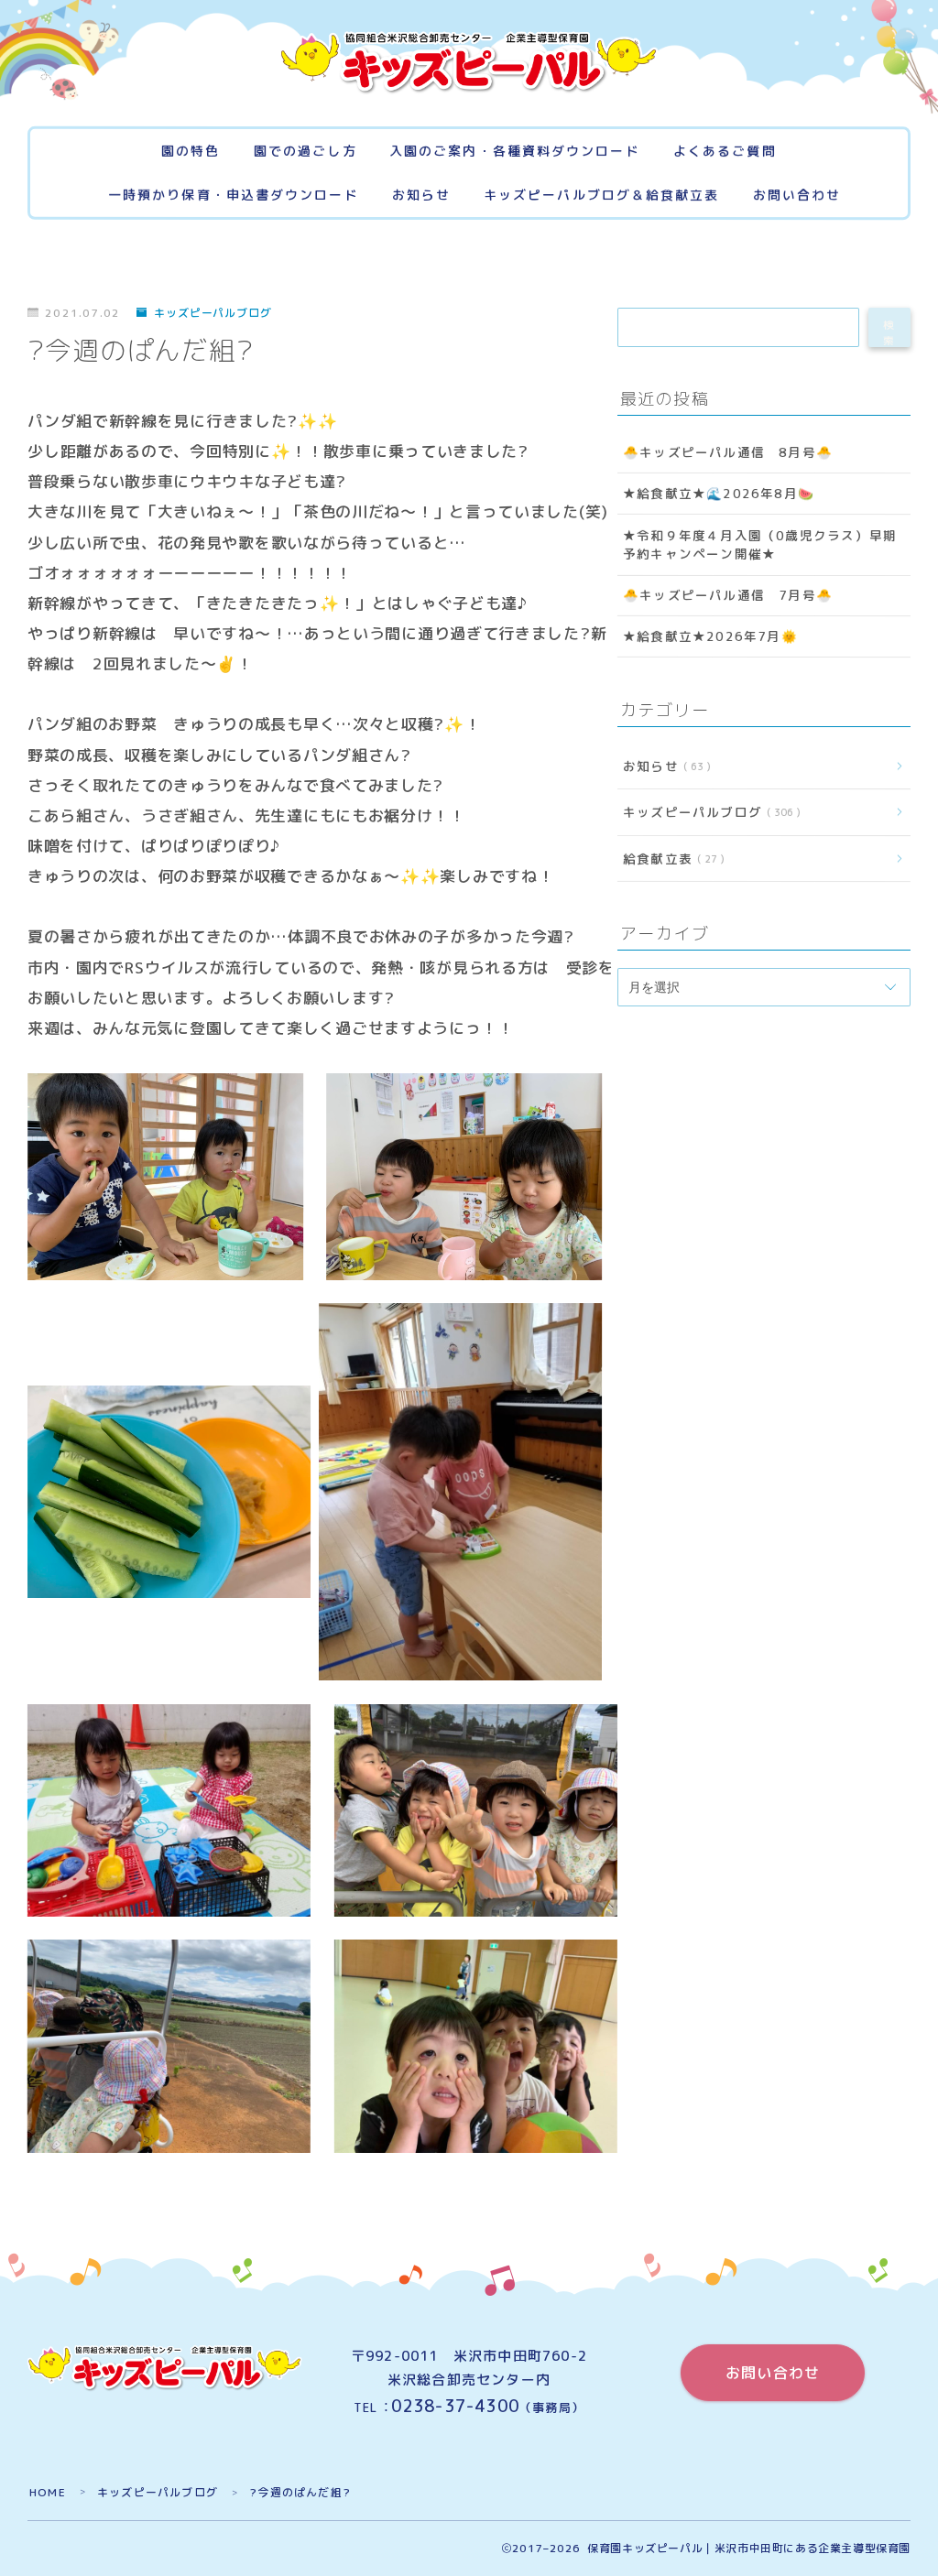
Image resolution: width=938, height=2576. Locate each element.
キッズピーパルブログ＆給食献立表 (602, 196)
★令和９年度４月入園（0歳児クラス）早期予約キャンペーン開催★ (760, 544)
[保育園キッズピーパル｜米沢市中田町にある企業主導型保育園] (469, 63)
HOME (48, 2492)
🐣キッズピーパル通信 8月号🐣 (728, 452)
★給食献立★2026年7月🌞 (710, 637)
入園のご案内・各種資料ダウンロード (515, 152)
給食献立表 (670, 859)
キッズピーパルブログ (213, 313)
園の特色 (191, 152)
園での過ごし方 (305, 152)
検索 (889, 332)
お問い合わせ (797, 196)
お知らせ (421, 196)
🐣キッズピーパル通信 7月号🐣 (728, 595)
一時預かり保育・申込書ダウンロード (234, 196)
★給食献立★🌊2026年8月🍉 (719, 494)
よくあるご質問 (725, 152)
